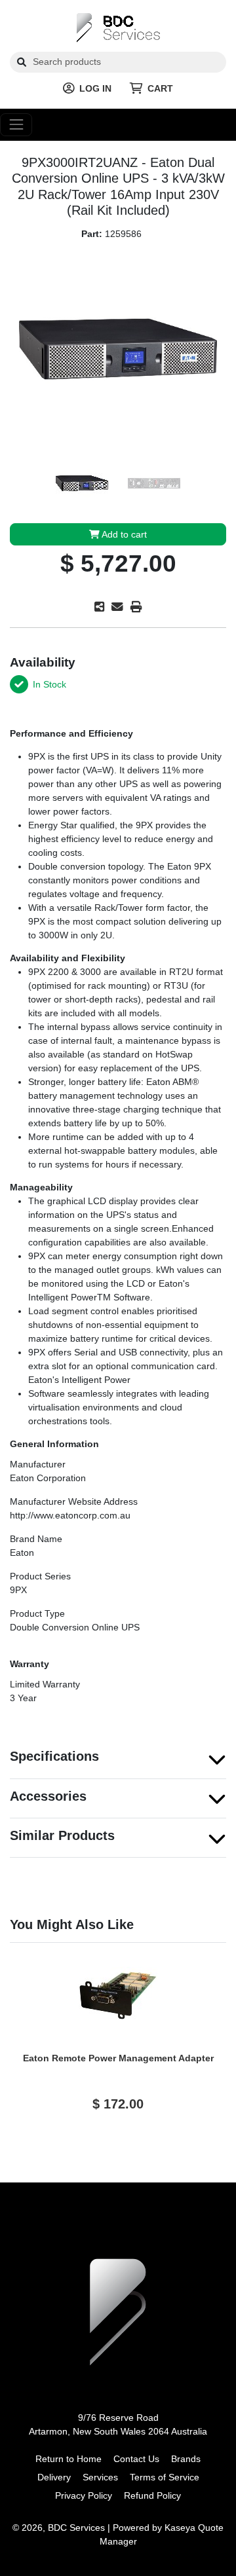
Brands (186, 2459)
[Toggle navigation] (16, 125)
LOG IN (95, 88)
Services (100, 2477)
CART (160, 88)
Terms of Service (165, 2477)
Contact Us (136, 2459)
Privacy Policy (84, 2495)
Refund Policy (152, 2495)
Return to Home (69, 2459)
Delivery (54, 2477)
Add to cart (123, 534)
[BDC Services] (118, 27)
